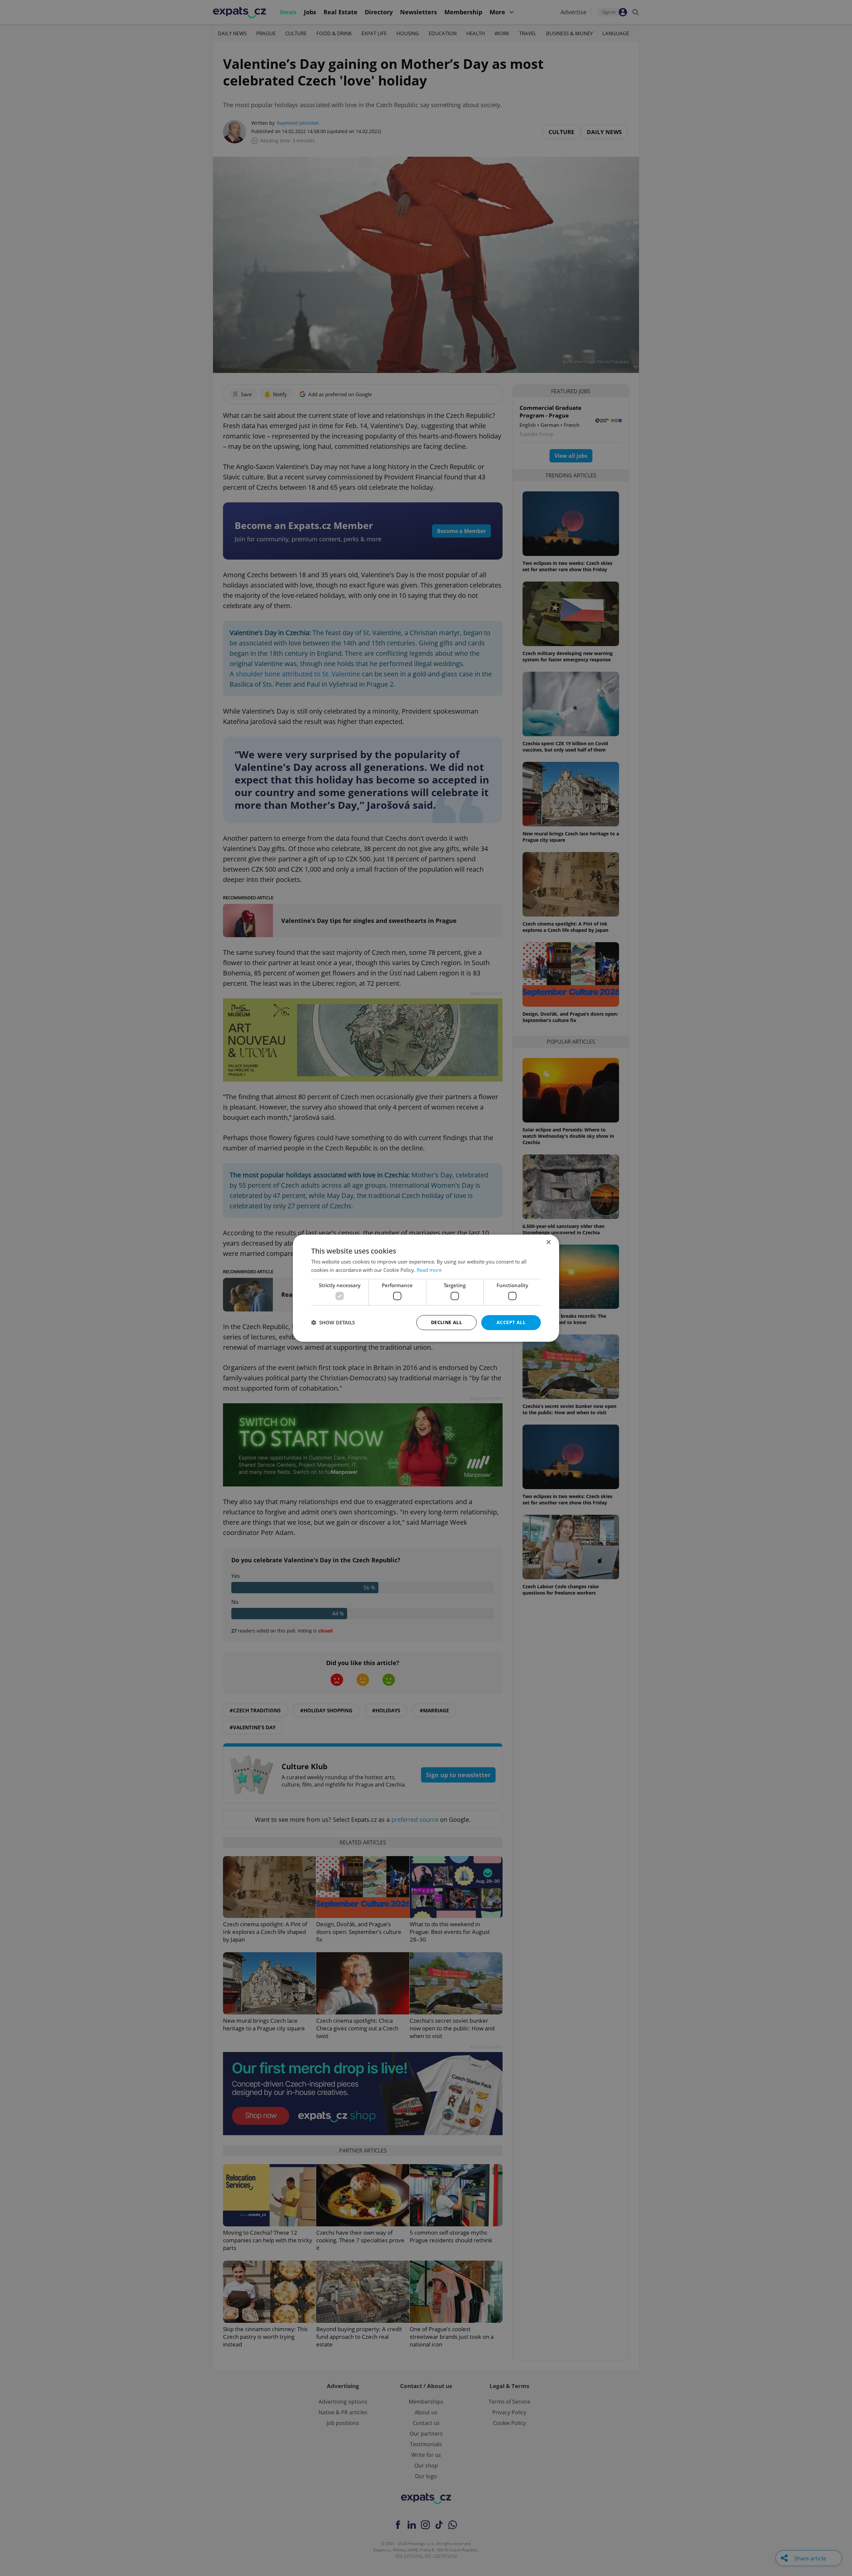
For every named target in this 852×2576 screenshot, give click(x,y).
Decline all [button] (446, 1322)
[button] (333, 1322)
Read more (429, 1270)
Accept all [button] (511, 1322)
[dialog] (426, 1288)
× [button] (548, 1242)
